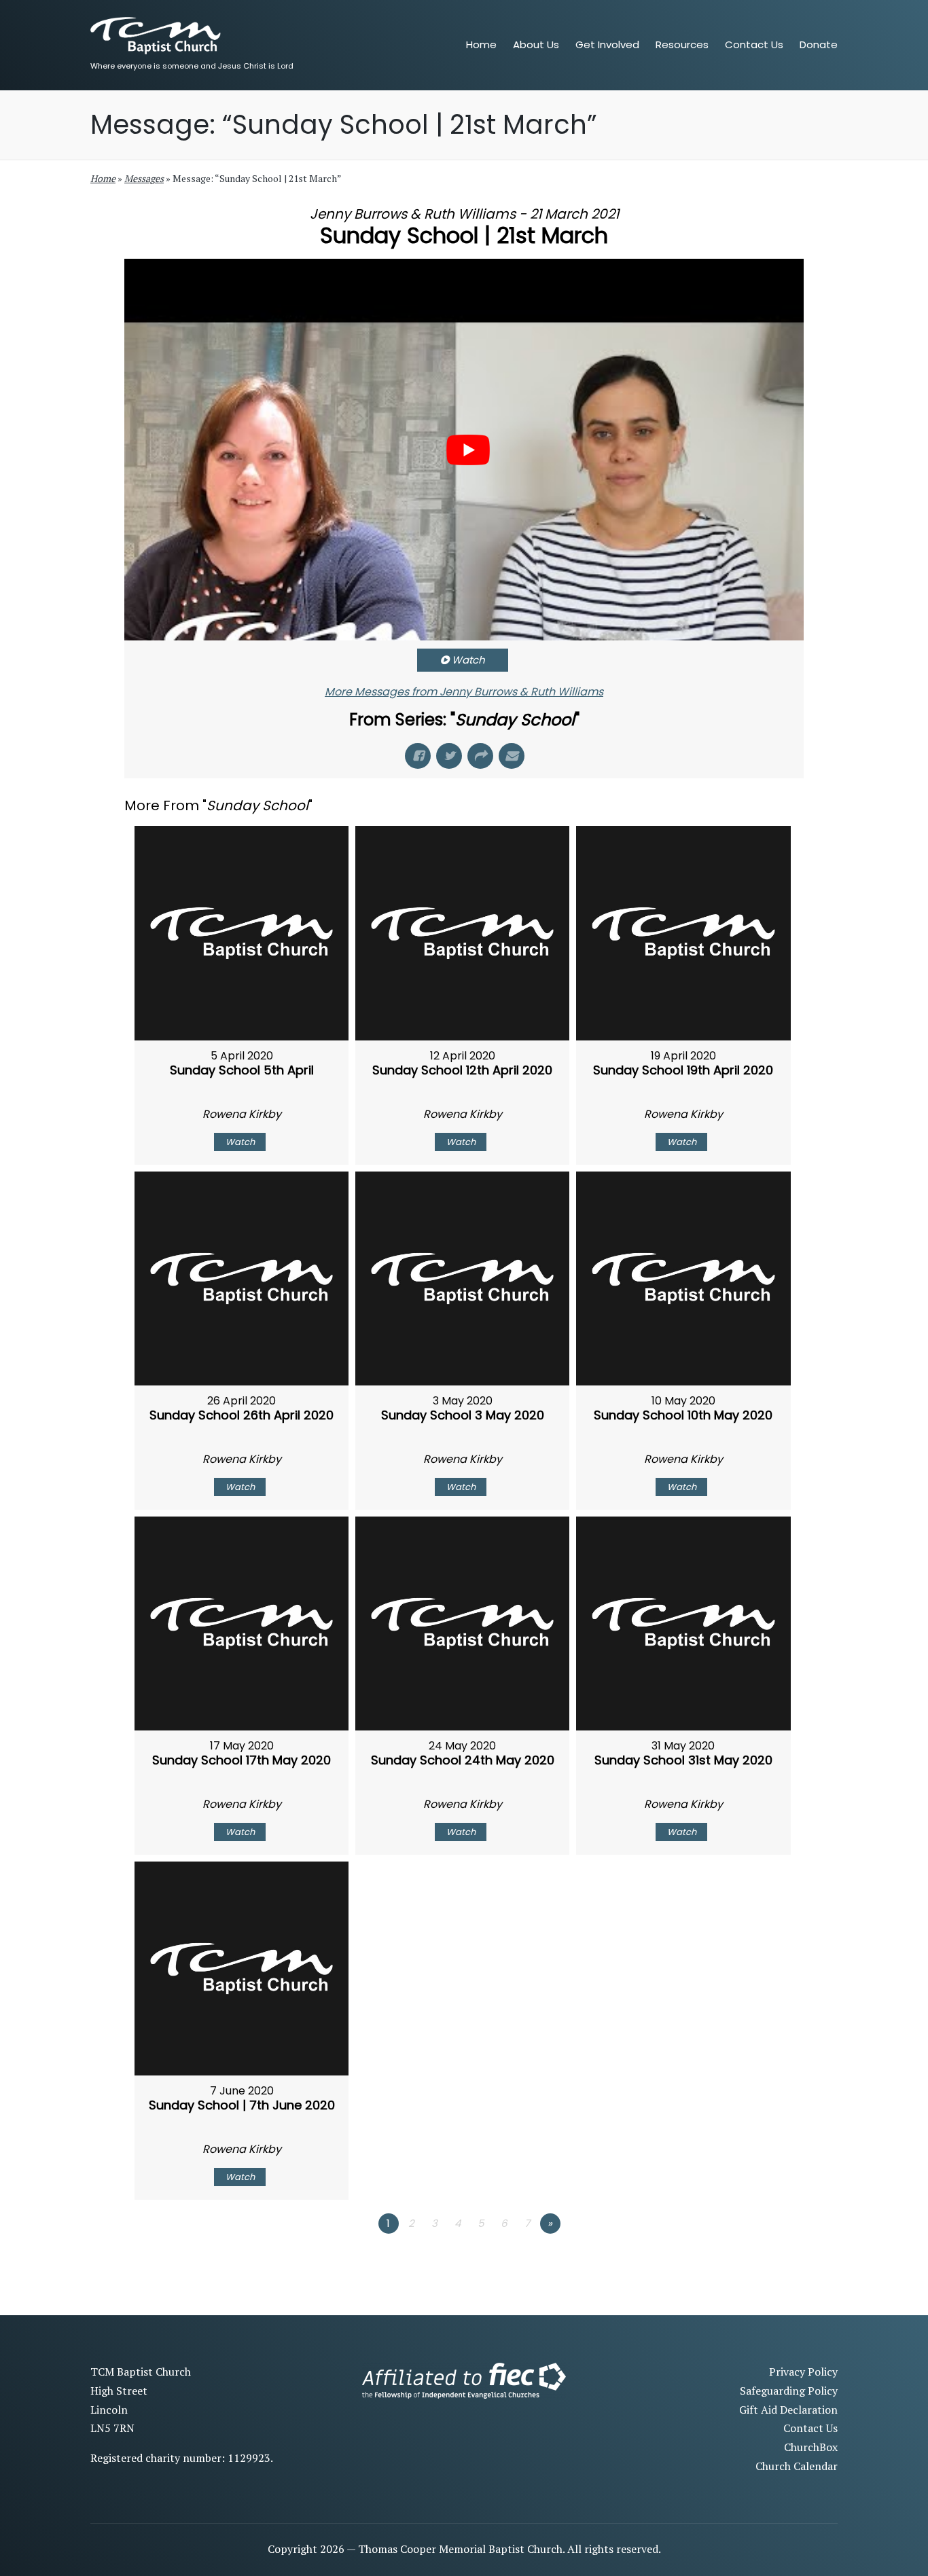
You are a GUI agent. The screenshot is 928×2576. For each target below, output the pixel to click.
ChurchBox (811, 2447)
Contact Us (810, 2428)
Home (103, 178)
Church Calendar (797, 2466)
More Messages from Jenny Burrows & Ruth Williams (464, 692)
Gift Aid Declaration (788, 2410)
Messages (144, 178)
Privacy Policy (803, 2372)
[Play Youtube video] (468, 450)
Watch (468, 660)
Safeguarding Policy (789, 2391)
